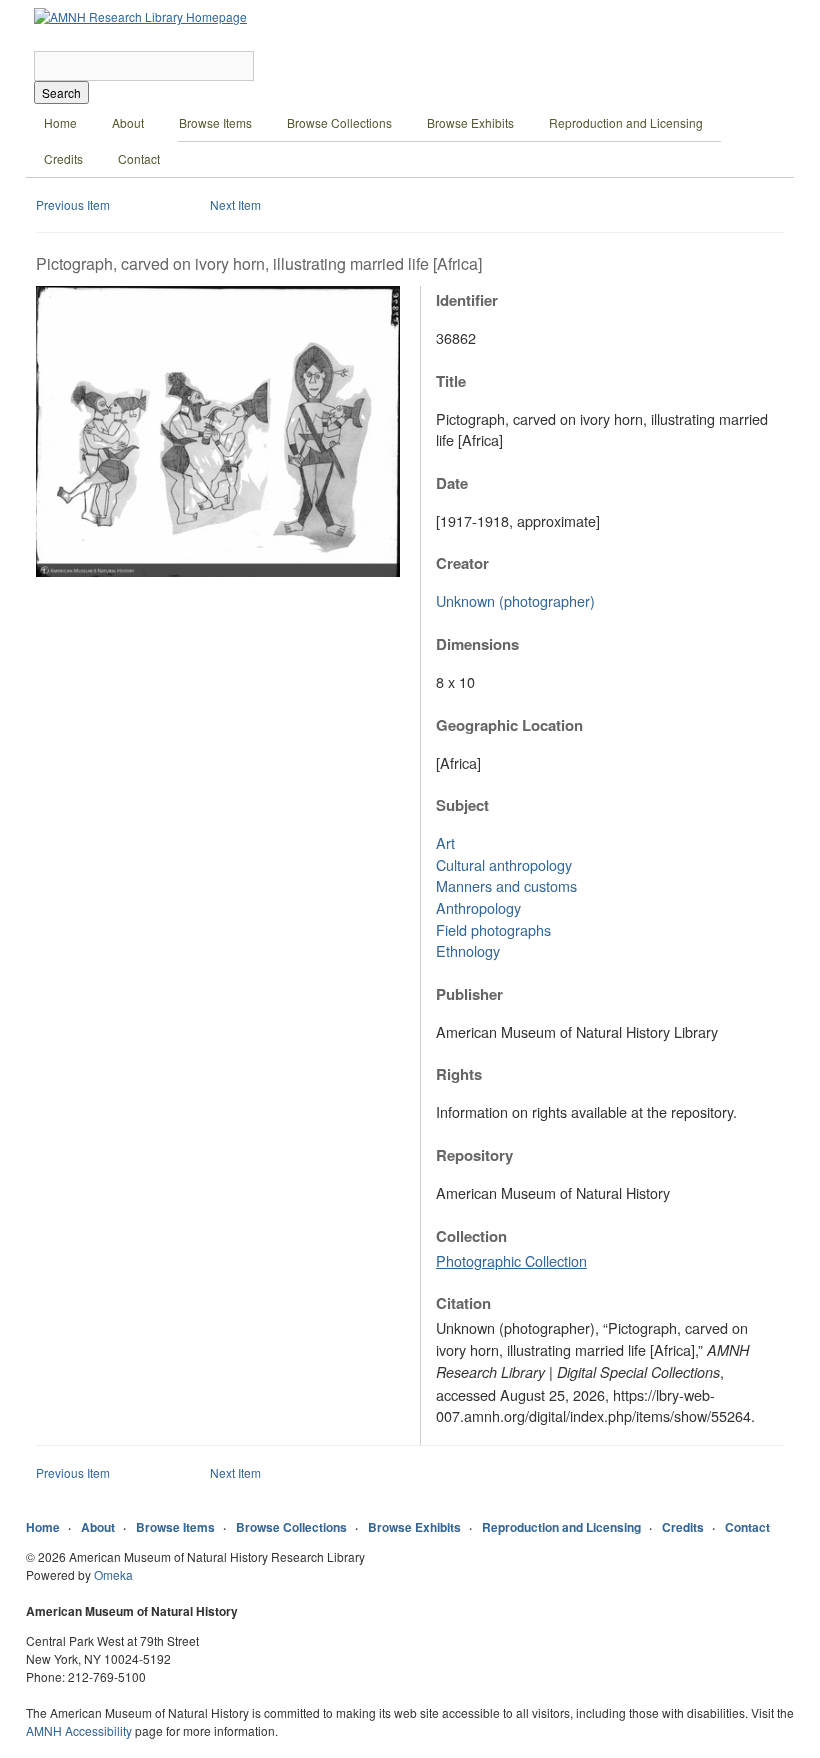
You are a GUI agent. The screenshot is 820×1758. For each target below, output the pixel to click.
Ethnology (468, 950)
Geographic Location (509, 725)
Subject (462, 805)
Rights (459, 1074)
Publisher (469, 994)
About (128, 122)
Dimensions (477, 644)
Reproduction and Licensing (626, 122)
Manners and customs (506, 885)
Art (445, 842)
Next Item (235, 204)
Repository (474, 1155)
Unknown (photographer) (515, 600)
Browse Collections (339, 122)
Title (451, 381)
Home (60, 122)
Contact (139, 158)
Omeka (113, 1574)
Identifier (467, 300)
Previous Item (73, 204)
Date (452, 483)
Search (61, 92)
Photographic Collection (511, 1260)
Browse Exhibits (470, 122)
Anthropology (478, 907)
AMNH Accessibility (79, 1730)
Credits (63, 158)
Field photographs (493, 929)
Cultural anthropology (504, 864)
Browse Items (215, 122)
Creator (462, 563)
